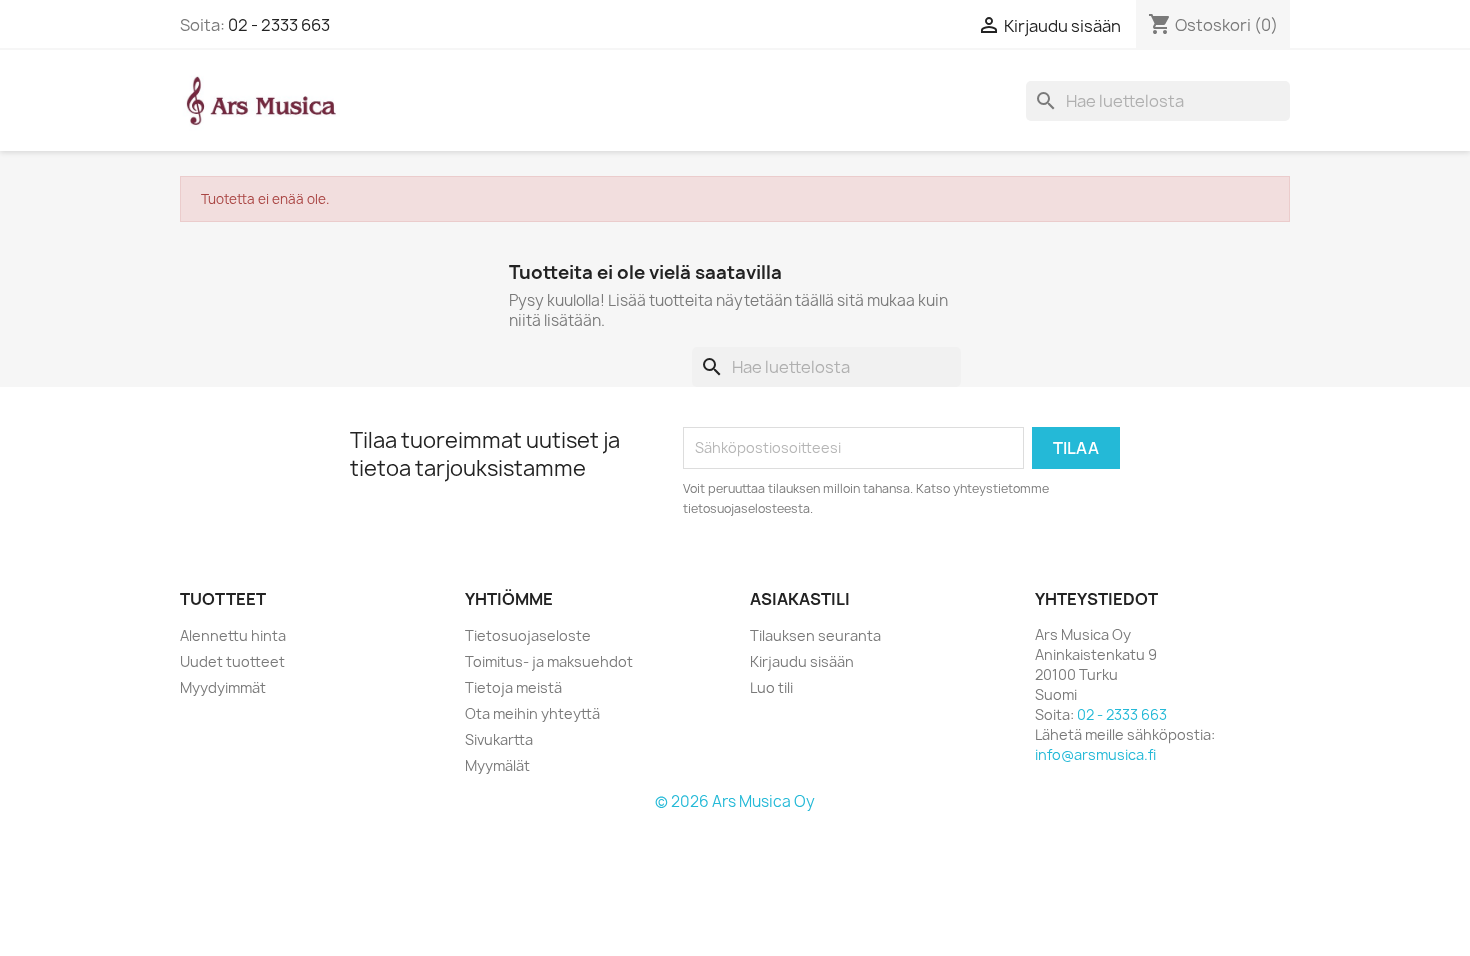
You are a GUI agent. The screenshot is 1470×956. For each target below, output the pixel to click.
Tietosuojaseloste (528, 635)
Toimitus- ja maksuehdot (549, 661)
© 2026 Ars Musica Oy (735, 801)
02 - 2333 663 (279, 25)
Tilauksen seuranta (815, 635)
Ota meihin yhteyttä (532, 713)
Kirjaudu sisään (802, 661)
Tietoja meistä (513, 687)
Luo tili (771, 687)
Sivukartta (499, 739)
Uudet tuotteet (232, 661)
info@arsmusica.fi (1095, 754)
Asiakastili (800, 599)
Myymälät (497, 765)
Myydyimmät (223, 687)
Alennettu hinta (233, 635)
